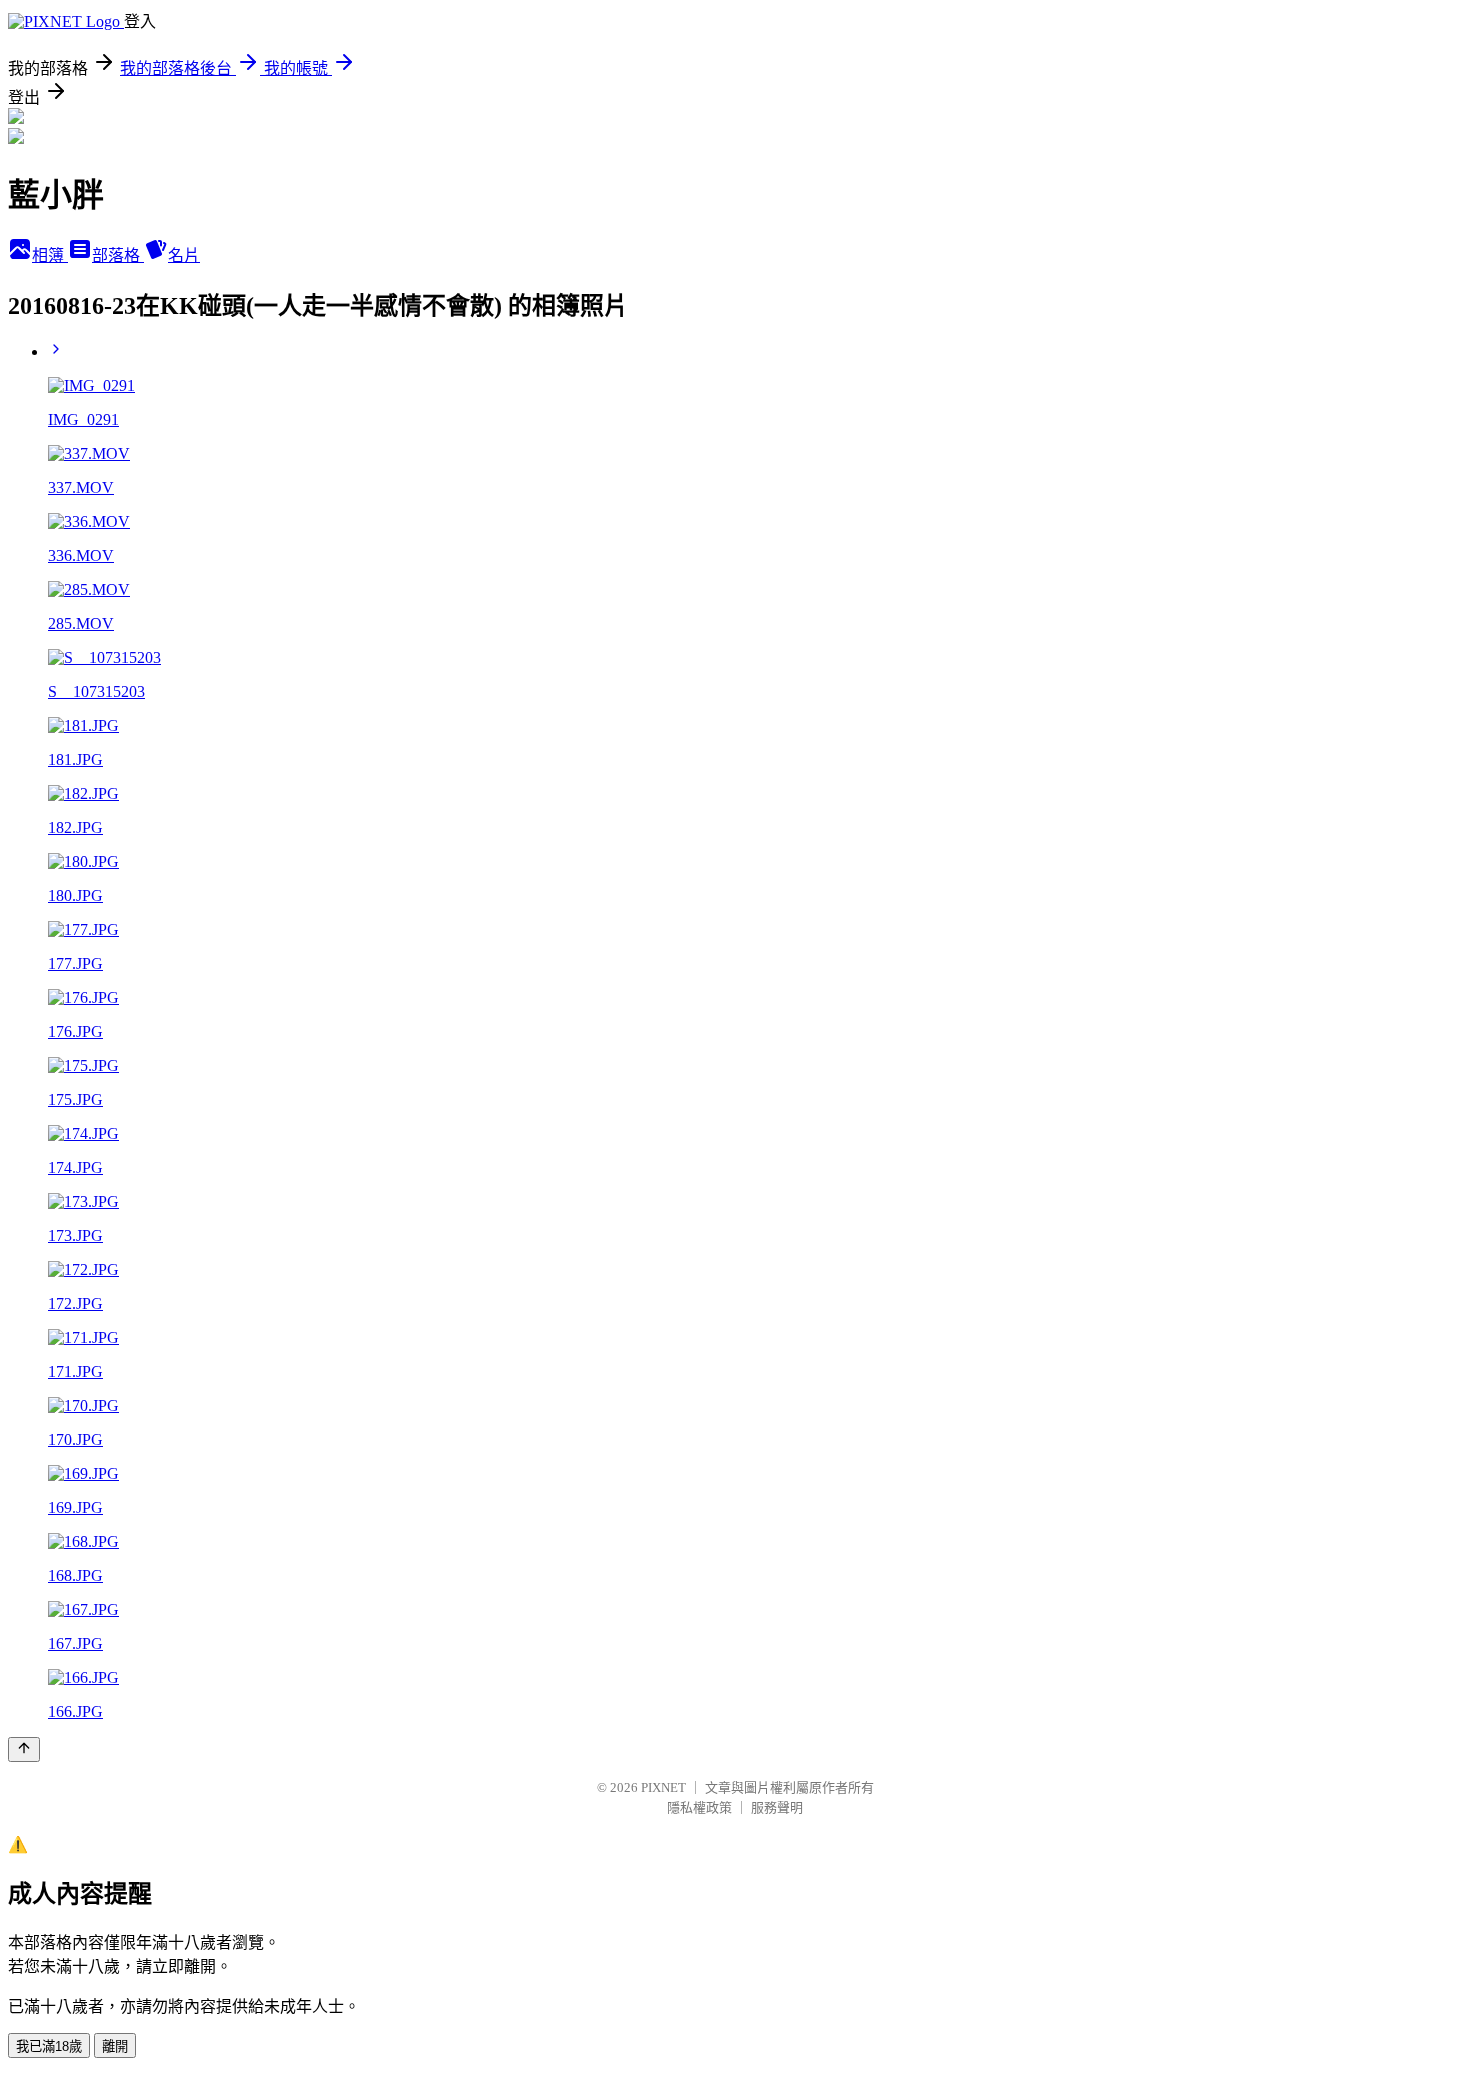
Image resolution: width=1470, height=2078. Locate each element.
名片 (184, 255)
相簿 (50, 255)
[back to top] (24, 1749)
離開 (115, 2046)
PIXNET (663, 1787)
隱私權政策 (699, 1807)
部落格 (118, 255)
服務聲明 (777, 1807)
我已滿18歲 (49, 2046)
